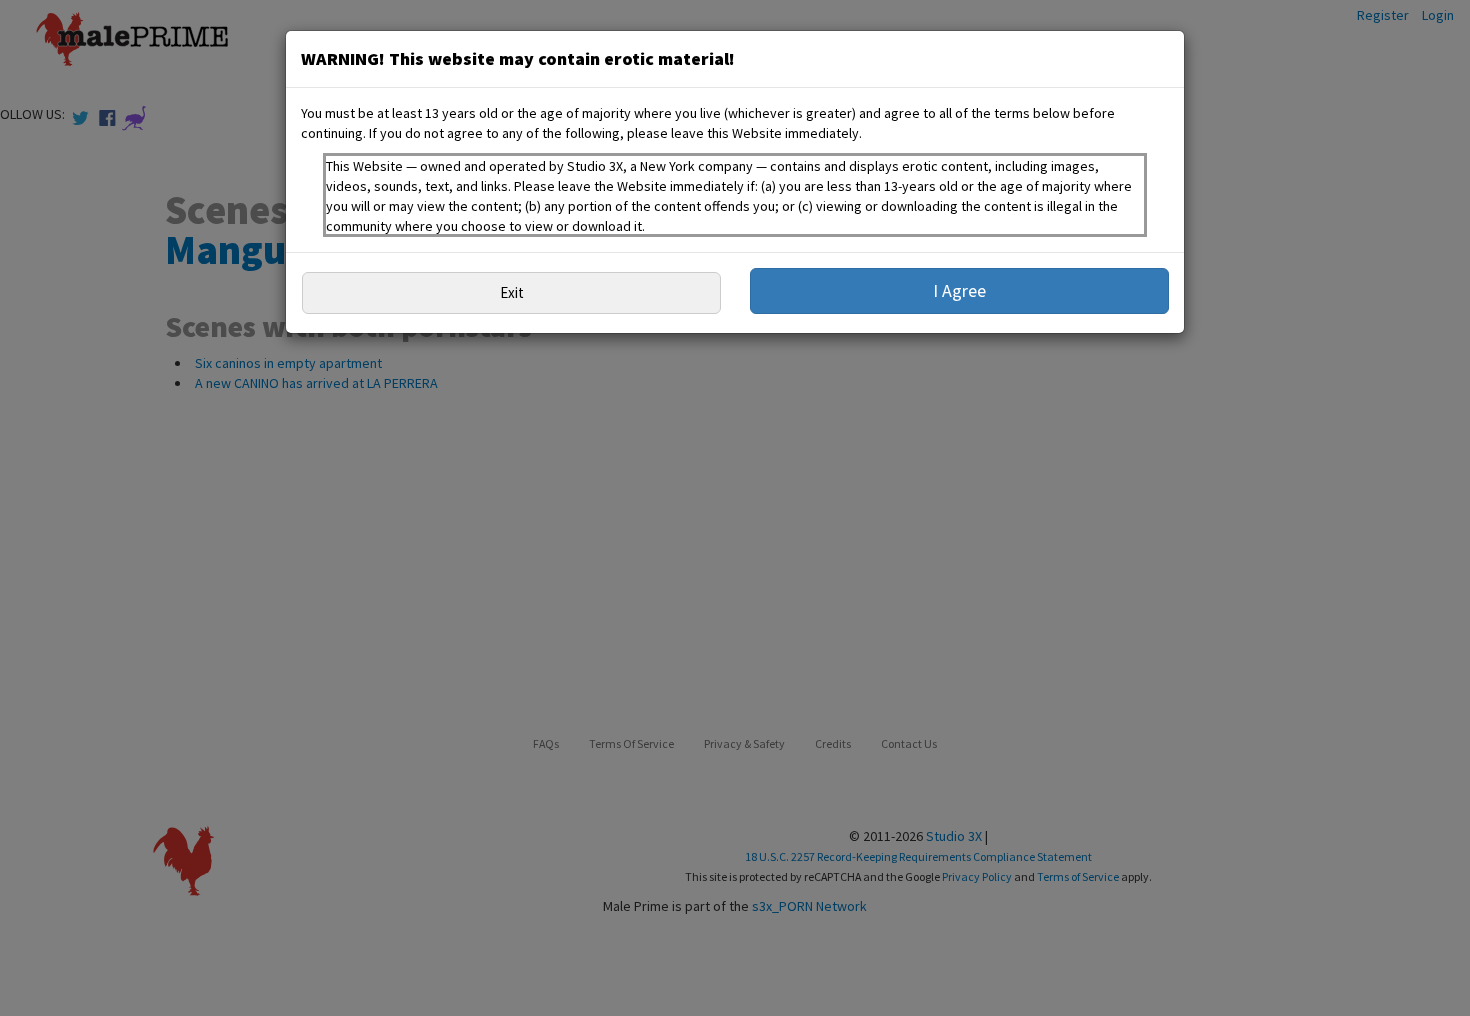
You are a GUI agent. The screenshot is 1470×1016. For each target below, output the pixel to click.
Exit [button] (512, 292)
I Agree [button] (959, 290)
